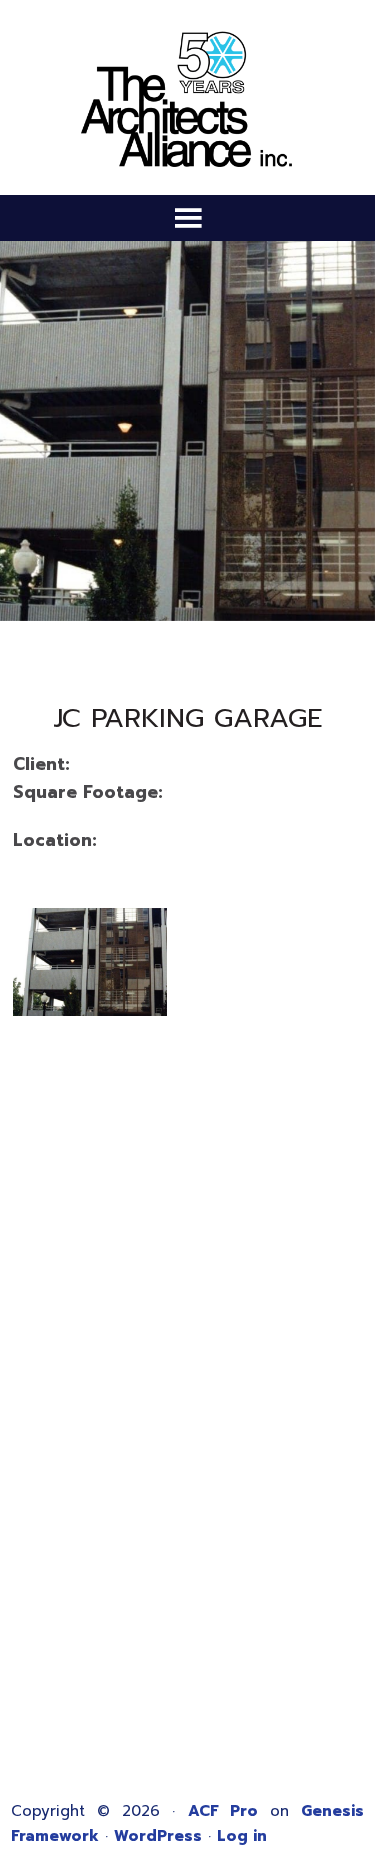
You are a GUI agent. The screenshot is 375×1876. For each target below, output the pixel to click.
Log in (242, 1836)
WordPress (158, 1836)
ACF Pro (223, 1811)
